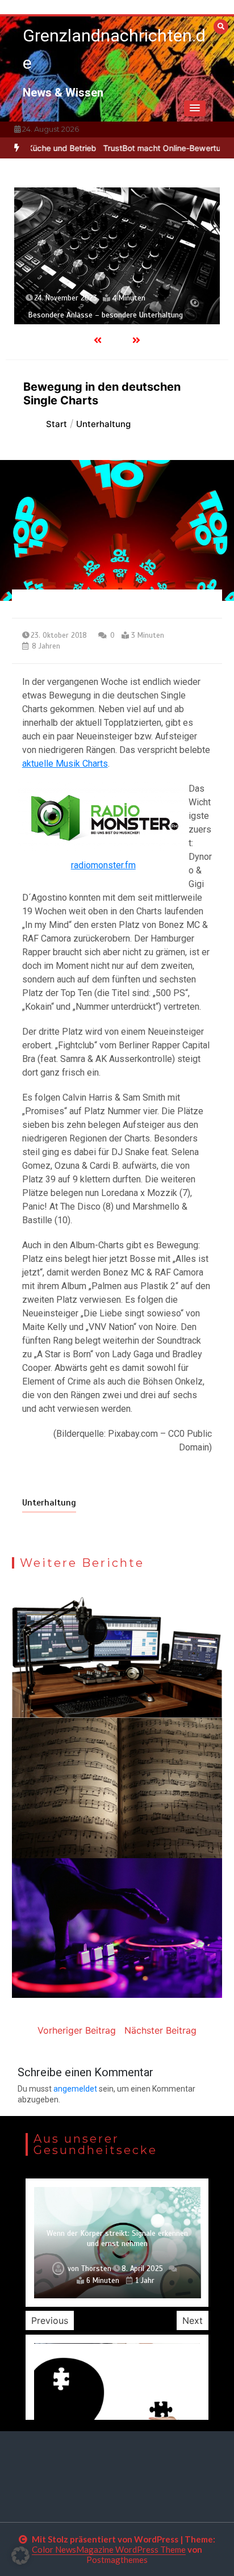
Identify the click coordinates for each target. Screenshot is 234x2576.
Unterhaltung (49, 1503)
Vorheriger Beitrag (77, 2030)
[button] (195, 108)
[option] (117, 256)
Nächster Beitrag (160, 2030)
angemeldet (75, 2089)
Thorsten (96, 2269)
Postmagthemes (117, 2560)
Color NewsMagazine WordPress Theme (109, 2549)
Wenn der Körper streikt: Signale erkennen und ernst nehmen (117, 2238)
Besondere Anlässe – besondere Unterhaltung (105, 315)
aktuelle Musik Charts (65, 764)
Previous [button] (50, 2320)
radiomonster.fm (103, 865)
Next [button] (193, 2320)
